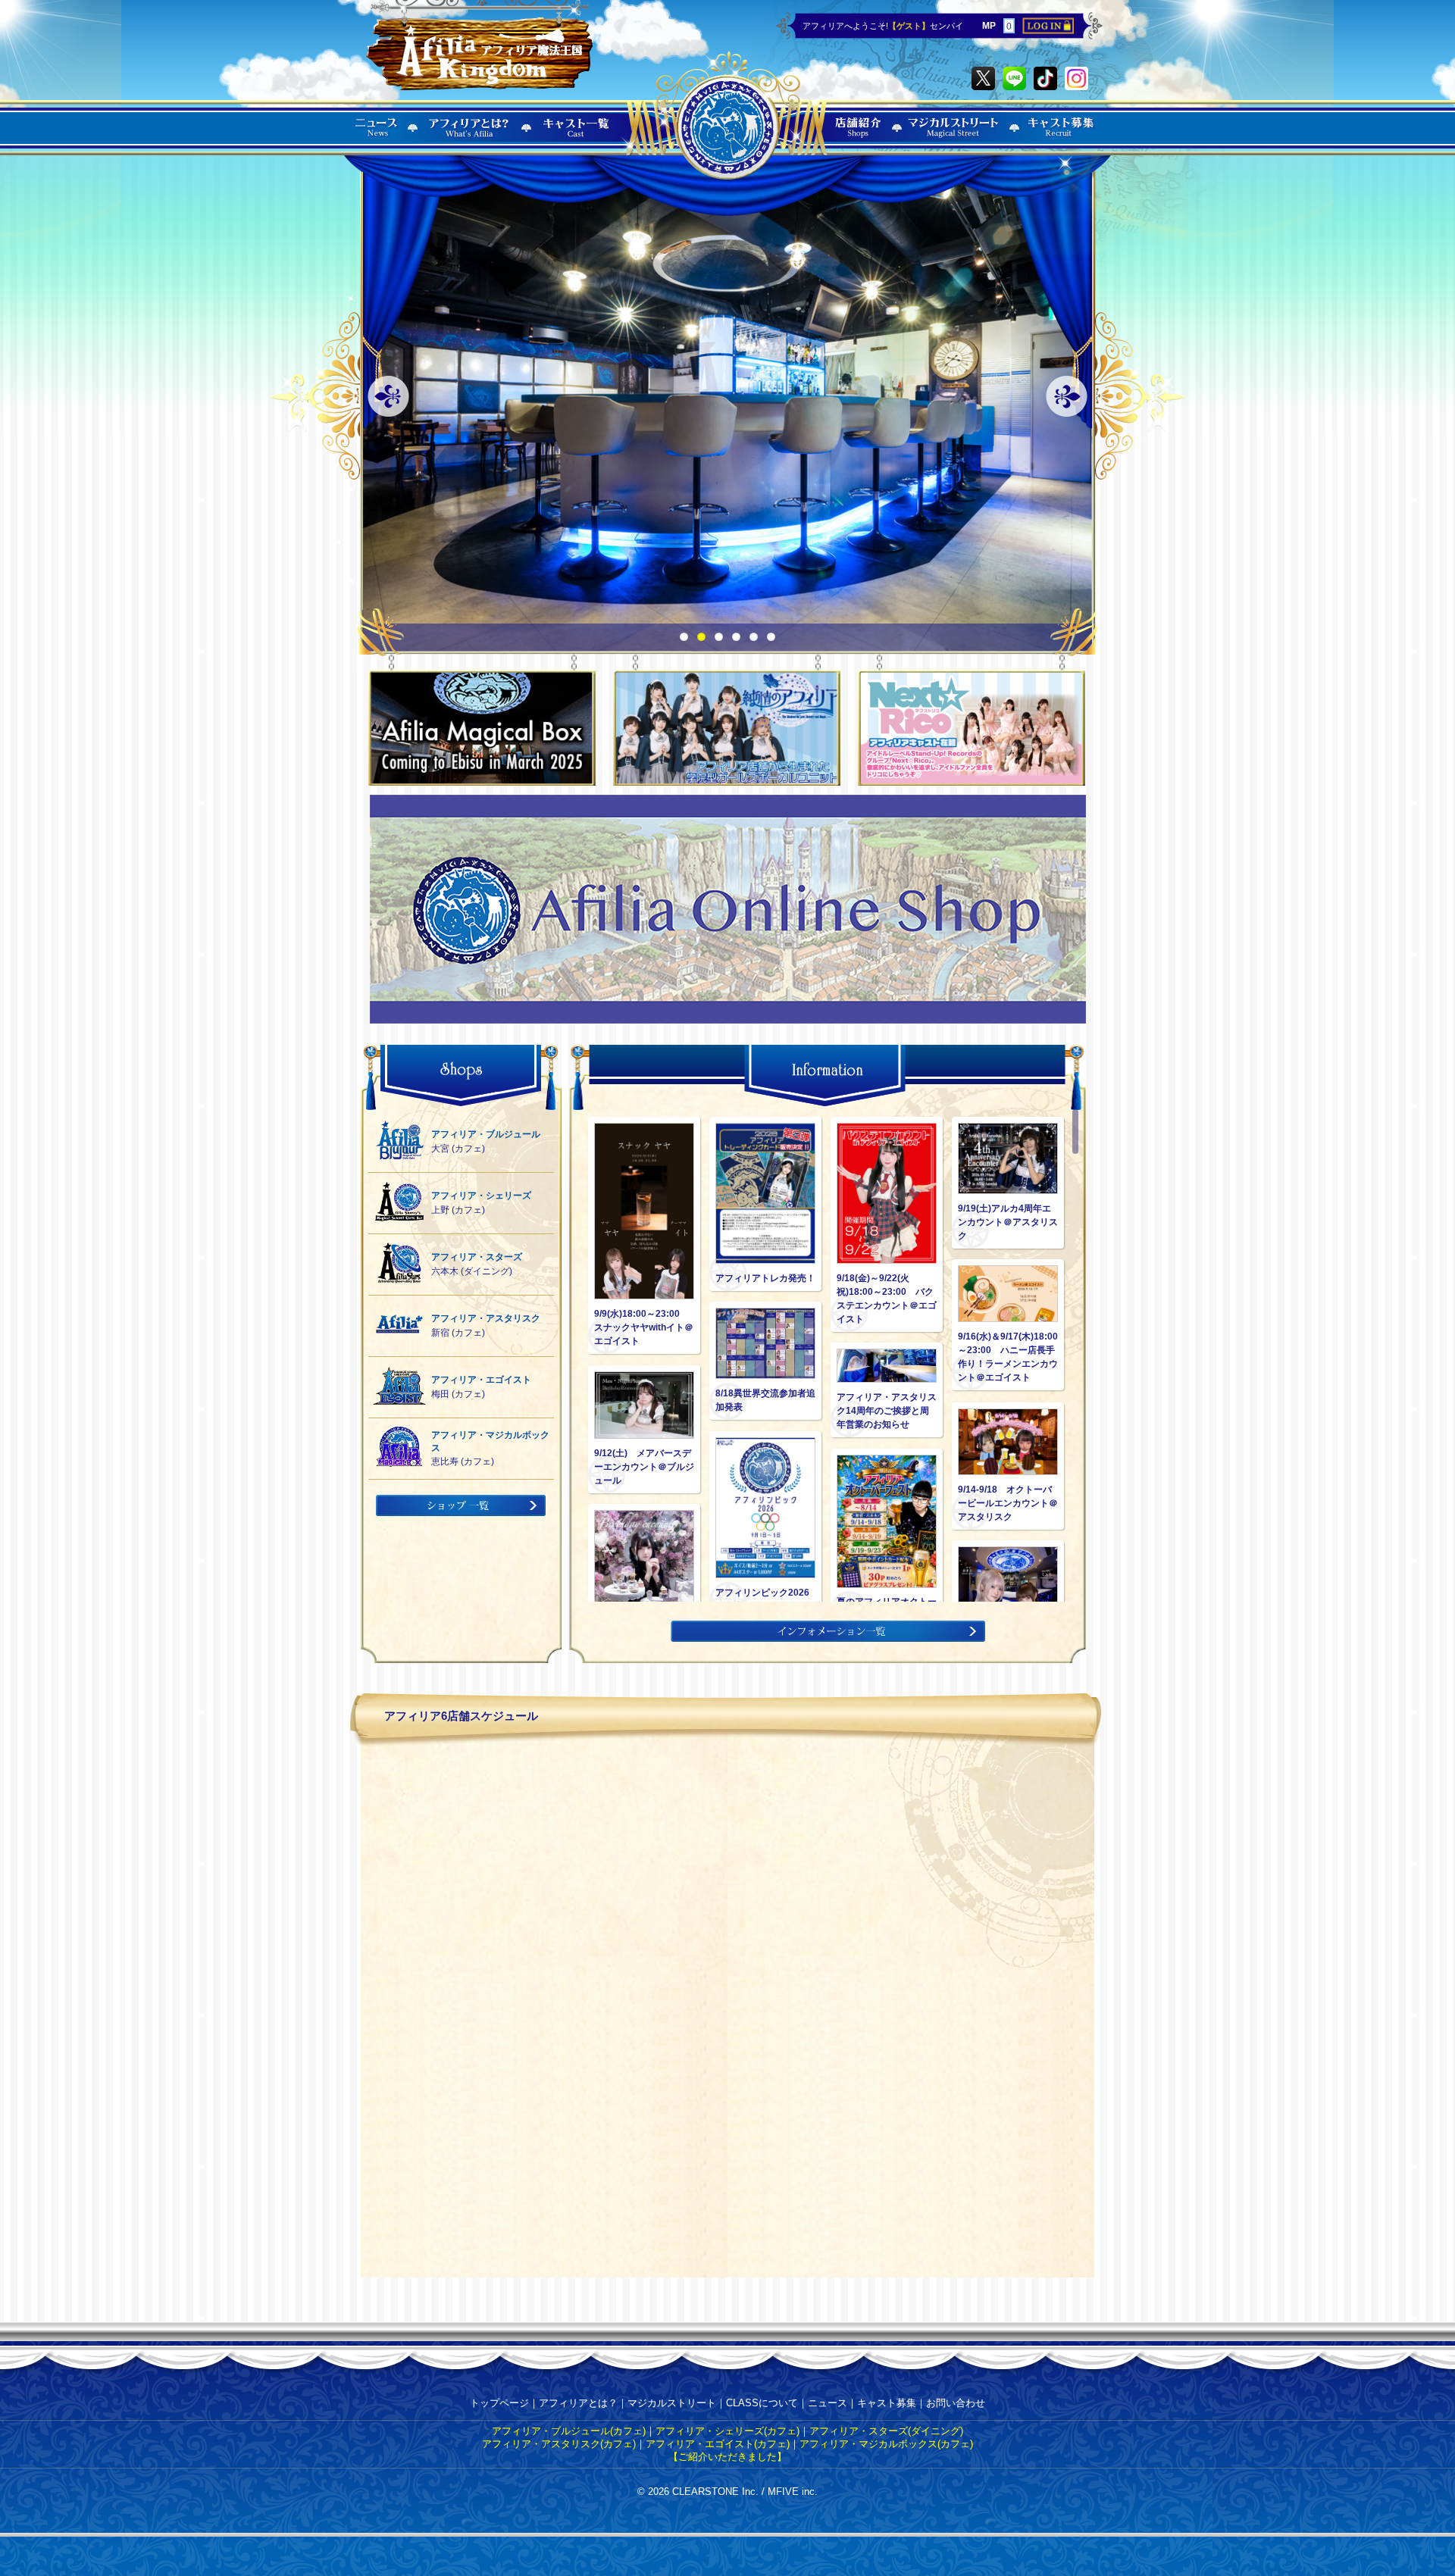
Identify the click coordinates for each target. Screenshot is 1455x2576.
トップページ (499, 2403)
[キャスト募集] (1062, 137)
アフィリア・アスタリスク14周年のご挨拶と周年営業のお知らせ (887, 1411)
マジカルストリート (672, 2403)
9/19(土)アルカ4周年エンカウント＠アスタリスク (1008, 1222)
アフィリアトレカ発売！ (765, 1278)
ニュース (828, 2403)
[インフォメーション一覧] (828, 1638)
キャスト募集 (887, 2403)
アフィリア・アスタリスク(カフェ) (559, 2444)
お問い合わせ (956, 2403)
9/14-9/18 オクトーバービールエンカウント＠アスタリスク (1008, 1503)
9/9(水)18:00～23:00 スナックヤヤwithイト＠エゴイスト (644, 1327)
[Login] (1048, 31)
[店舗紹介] (859, 137)
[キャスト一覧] (577, 137)
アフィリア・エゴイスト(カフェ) (718, 2444)
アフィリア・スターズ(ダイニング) (886, 2431)
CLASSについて (762, 2403)
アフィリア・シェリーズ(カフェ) (727, 2431)
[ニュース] (377, 137)
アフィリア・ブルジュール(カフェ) (569, 2431)
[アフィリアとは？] (469, 137)
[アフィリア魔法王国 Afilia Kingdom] (479, 47)
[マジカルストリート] (954, 137)
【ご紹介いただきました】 (727, 2457)
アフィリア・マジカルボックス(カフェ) (886, 2444)
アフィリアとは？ (578, 2403)
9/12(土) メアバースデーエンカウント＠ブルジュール (644, 1467)
